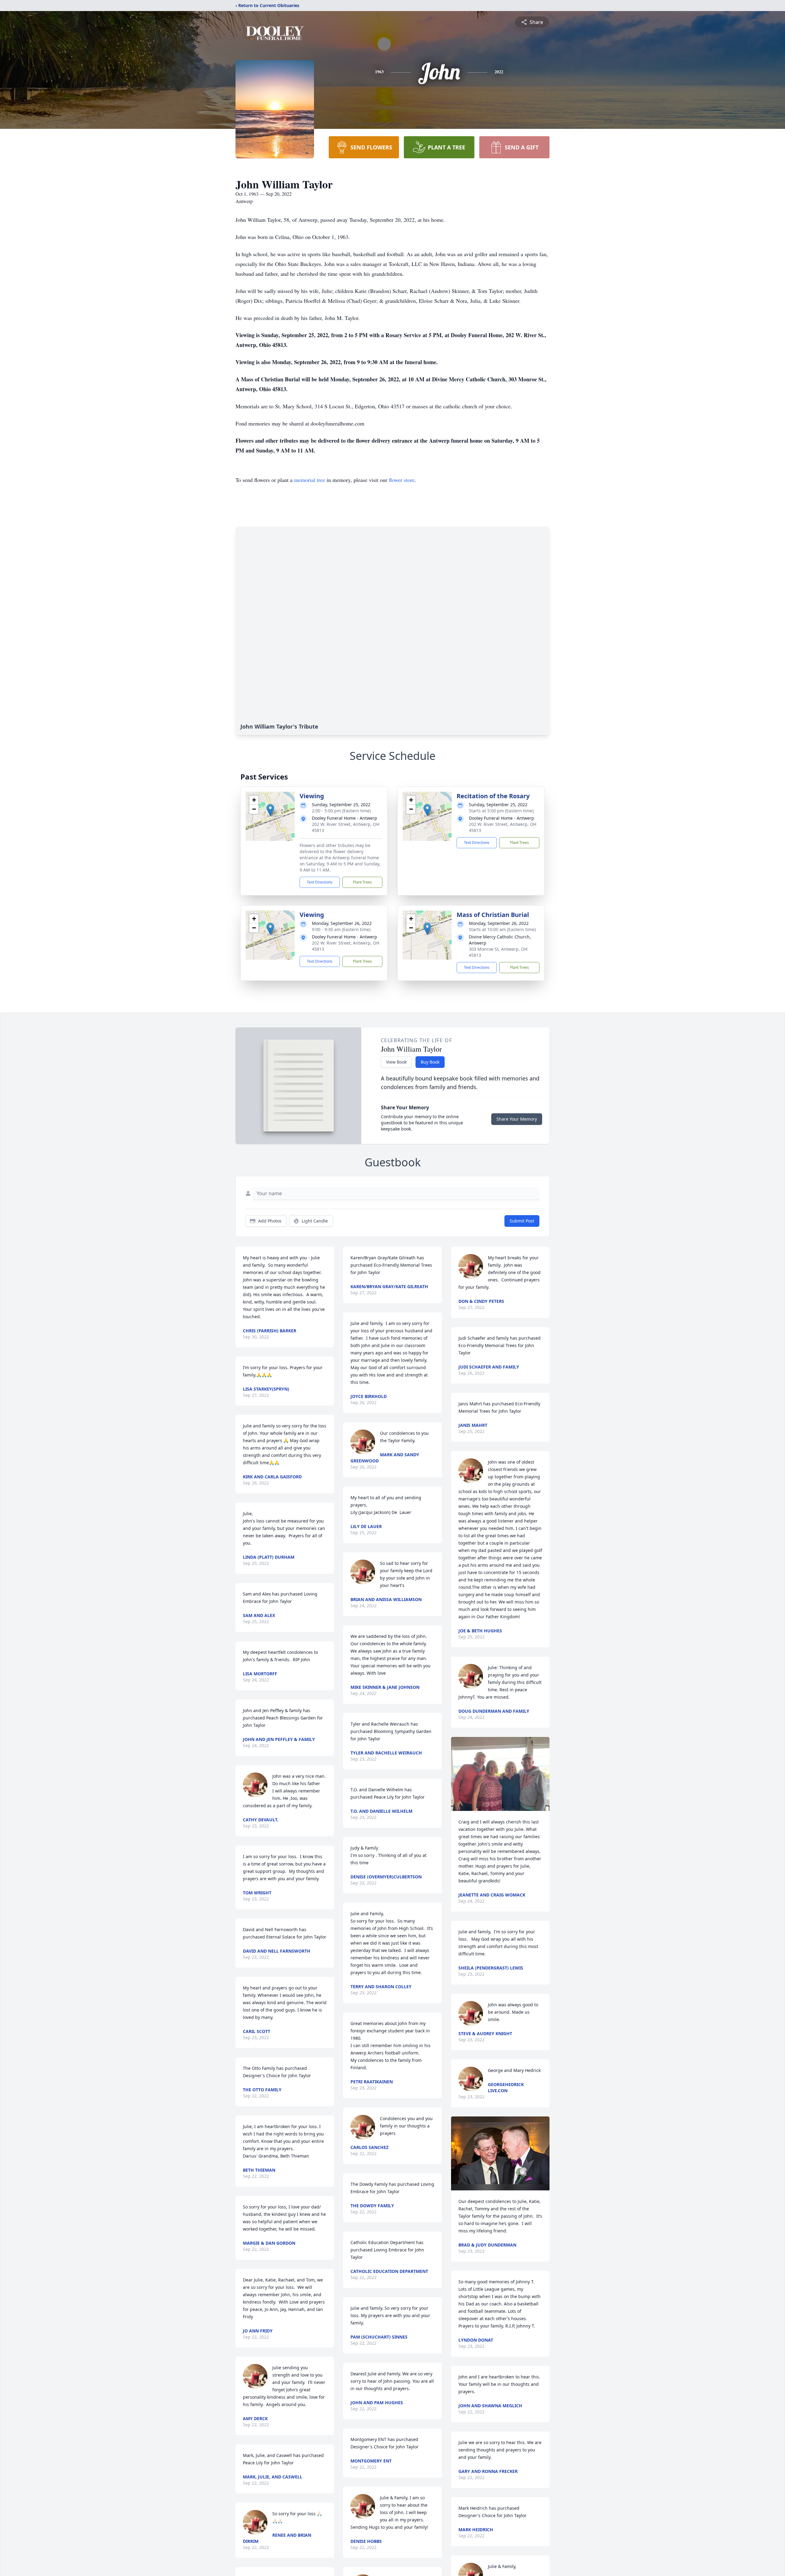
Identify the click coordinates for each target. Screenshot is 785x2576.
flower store (402, 480)
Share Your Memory (517, 1119)
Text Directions (320, 882)
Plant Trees (362, 882)
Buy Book (430, 1062)
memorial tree (310, 480)
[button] (270, 810)
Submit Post (522, 1221)
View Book (396, 1062)
